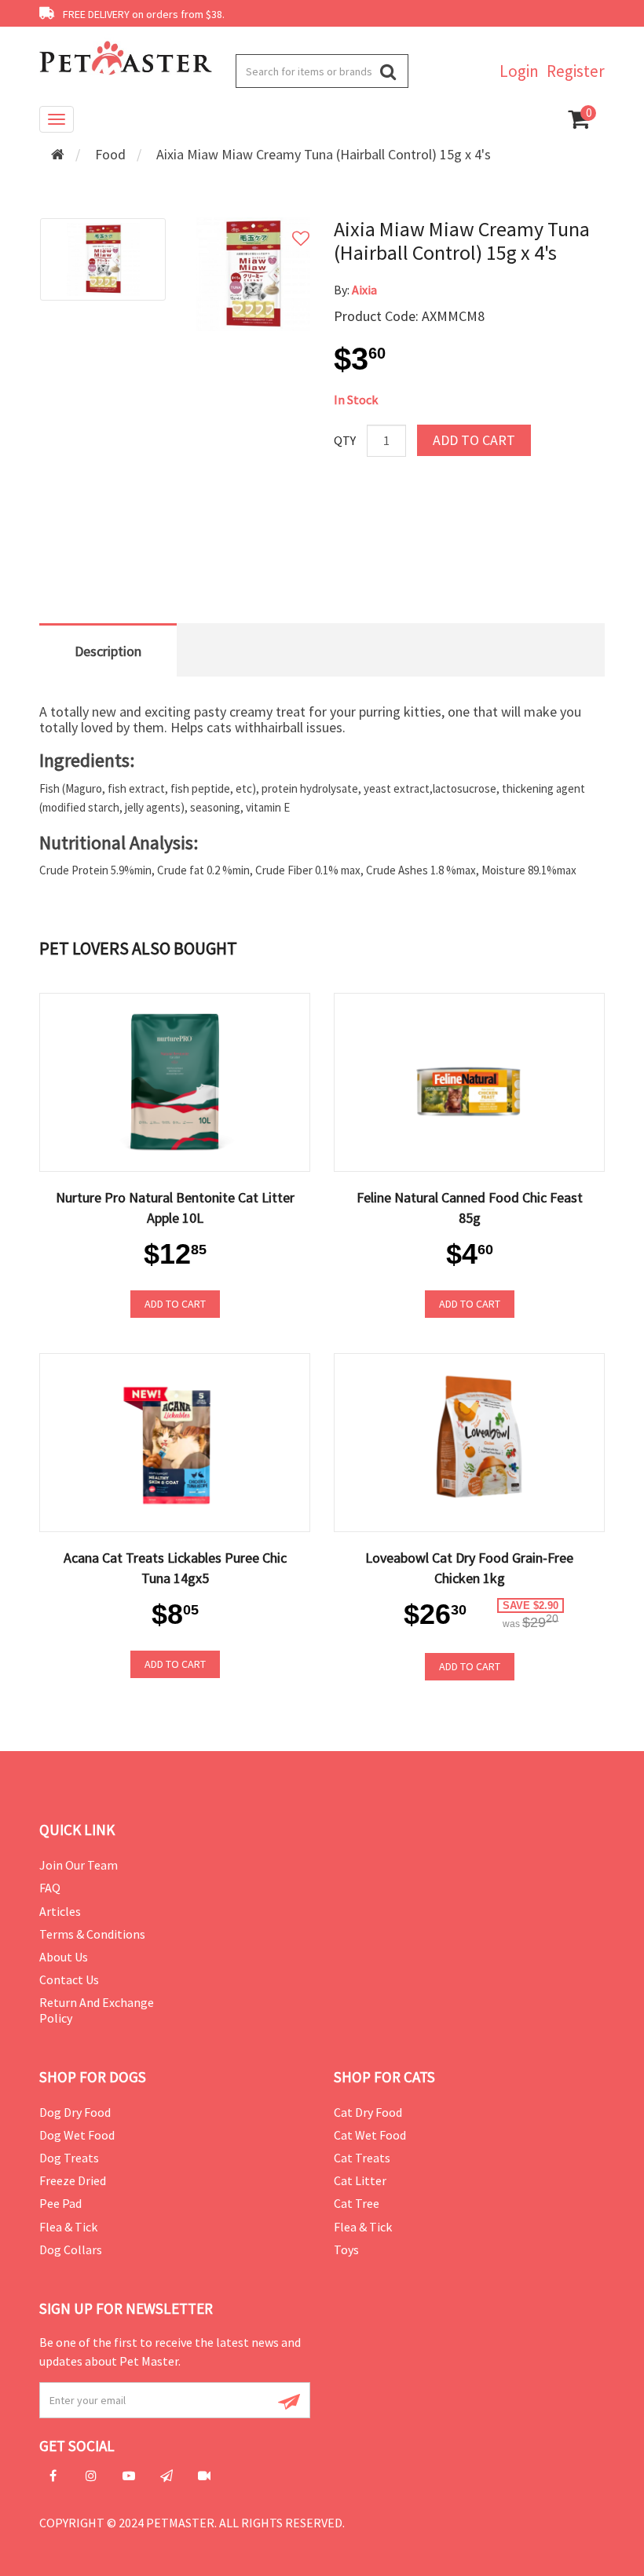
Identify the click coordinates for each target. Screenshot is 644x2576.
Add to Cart (474, 440)
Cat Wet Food (370, 2135)
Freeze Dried (73, 2180)
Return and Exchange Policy (97, 2010)
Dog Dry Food (75, 2112)
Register (576, 71)
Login (519, 71)
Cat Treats (362, 2158)
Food (110, 154)
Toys (346, 2249)
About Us (64, 1957)
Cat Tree (357, 2203)
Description (108, 651)
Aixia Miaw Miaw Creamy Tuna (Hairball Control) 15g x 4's (324, 154)
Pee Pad (60, 2203)
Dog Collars (71, 2249)
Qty (345, 440)
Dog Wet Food (77, 2135)
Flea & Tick (68, 2227)
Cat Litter (360, 2180)
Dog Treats (69, 2158)
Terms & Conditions (92, 1934)
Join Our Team (79, 1865)
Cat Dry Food (368, 2112)
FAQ (50, 1888)
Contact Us (69, 1979)
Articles (60, 1911)
